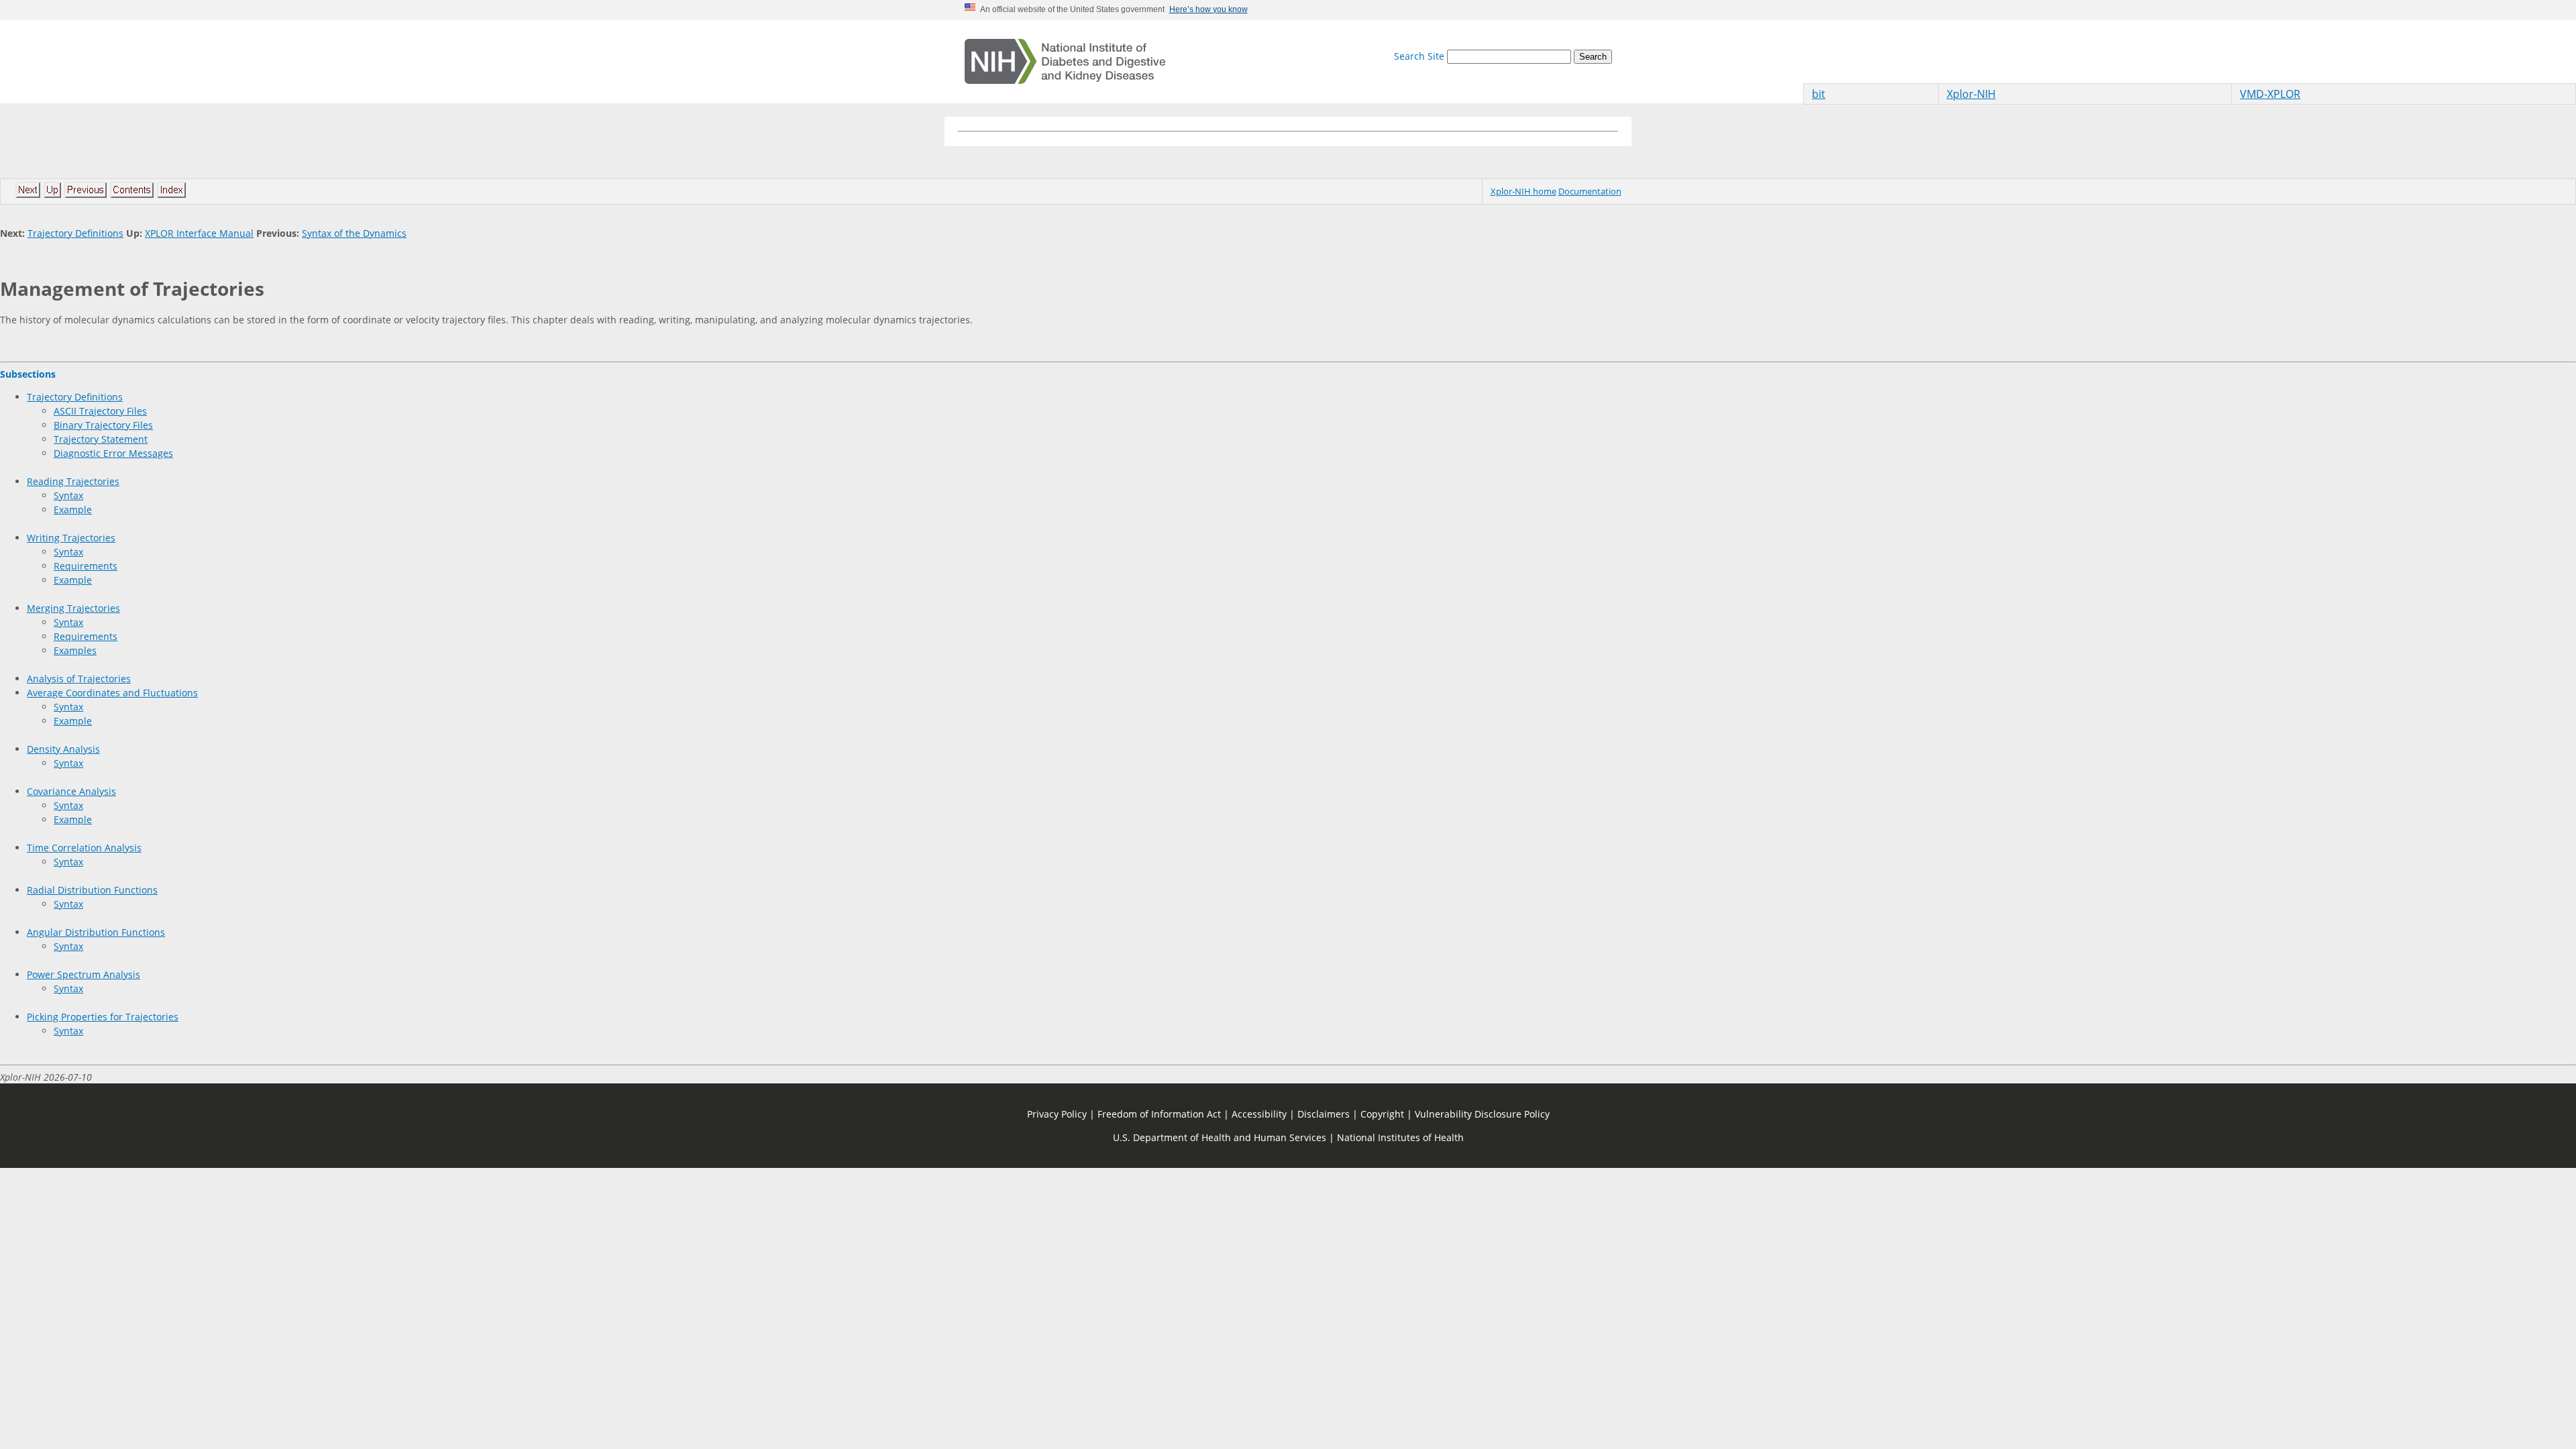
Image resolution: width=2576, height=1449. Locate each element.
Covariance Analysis (71, 791)
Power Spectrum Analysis (84, 974)
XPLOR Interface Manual (199, 233)
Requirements (86, 566)
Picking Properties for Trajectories (103, 1017)
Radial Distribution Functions (92, 890)
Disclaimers (1324, 1114)
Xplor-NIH (1971, 94)
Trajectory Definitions (75, 233)
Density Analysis (63, 749)
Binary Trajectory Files (103, 425)
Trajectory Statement (101, 439)
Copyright (1382, 1114)
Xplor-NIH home (1523, 191)
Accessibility (1259, 1114)
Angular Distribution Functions (96, 932)
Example (73, 509)
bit (1819, 94)
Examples (75, 650)
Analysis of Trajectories (79, 679)
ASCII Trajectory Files (100, 411)
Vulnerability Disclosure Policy (1482, 1114)
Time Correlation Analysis (84, 848)
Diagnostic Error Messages (113, 453)
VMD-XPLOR (2270, 94)
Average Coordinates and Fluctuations (112, 693)
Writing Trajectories (71, 538)
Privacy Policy (1057, 1114)
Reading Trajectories (73, 481)
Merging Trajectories (73, 608)
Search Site (1419, 56)
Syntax (68, 495)
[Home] (1065, 62)
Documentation (1590, 191)
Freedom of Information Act (1159, 1114)
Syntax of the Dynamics (354, 233)
